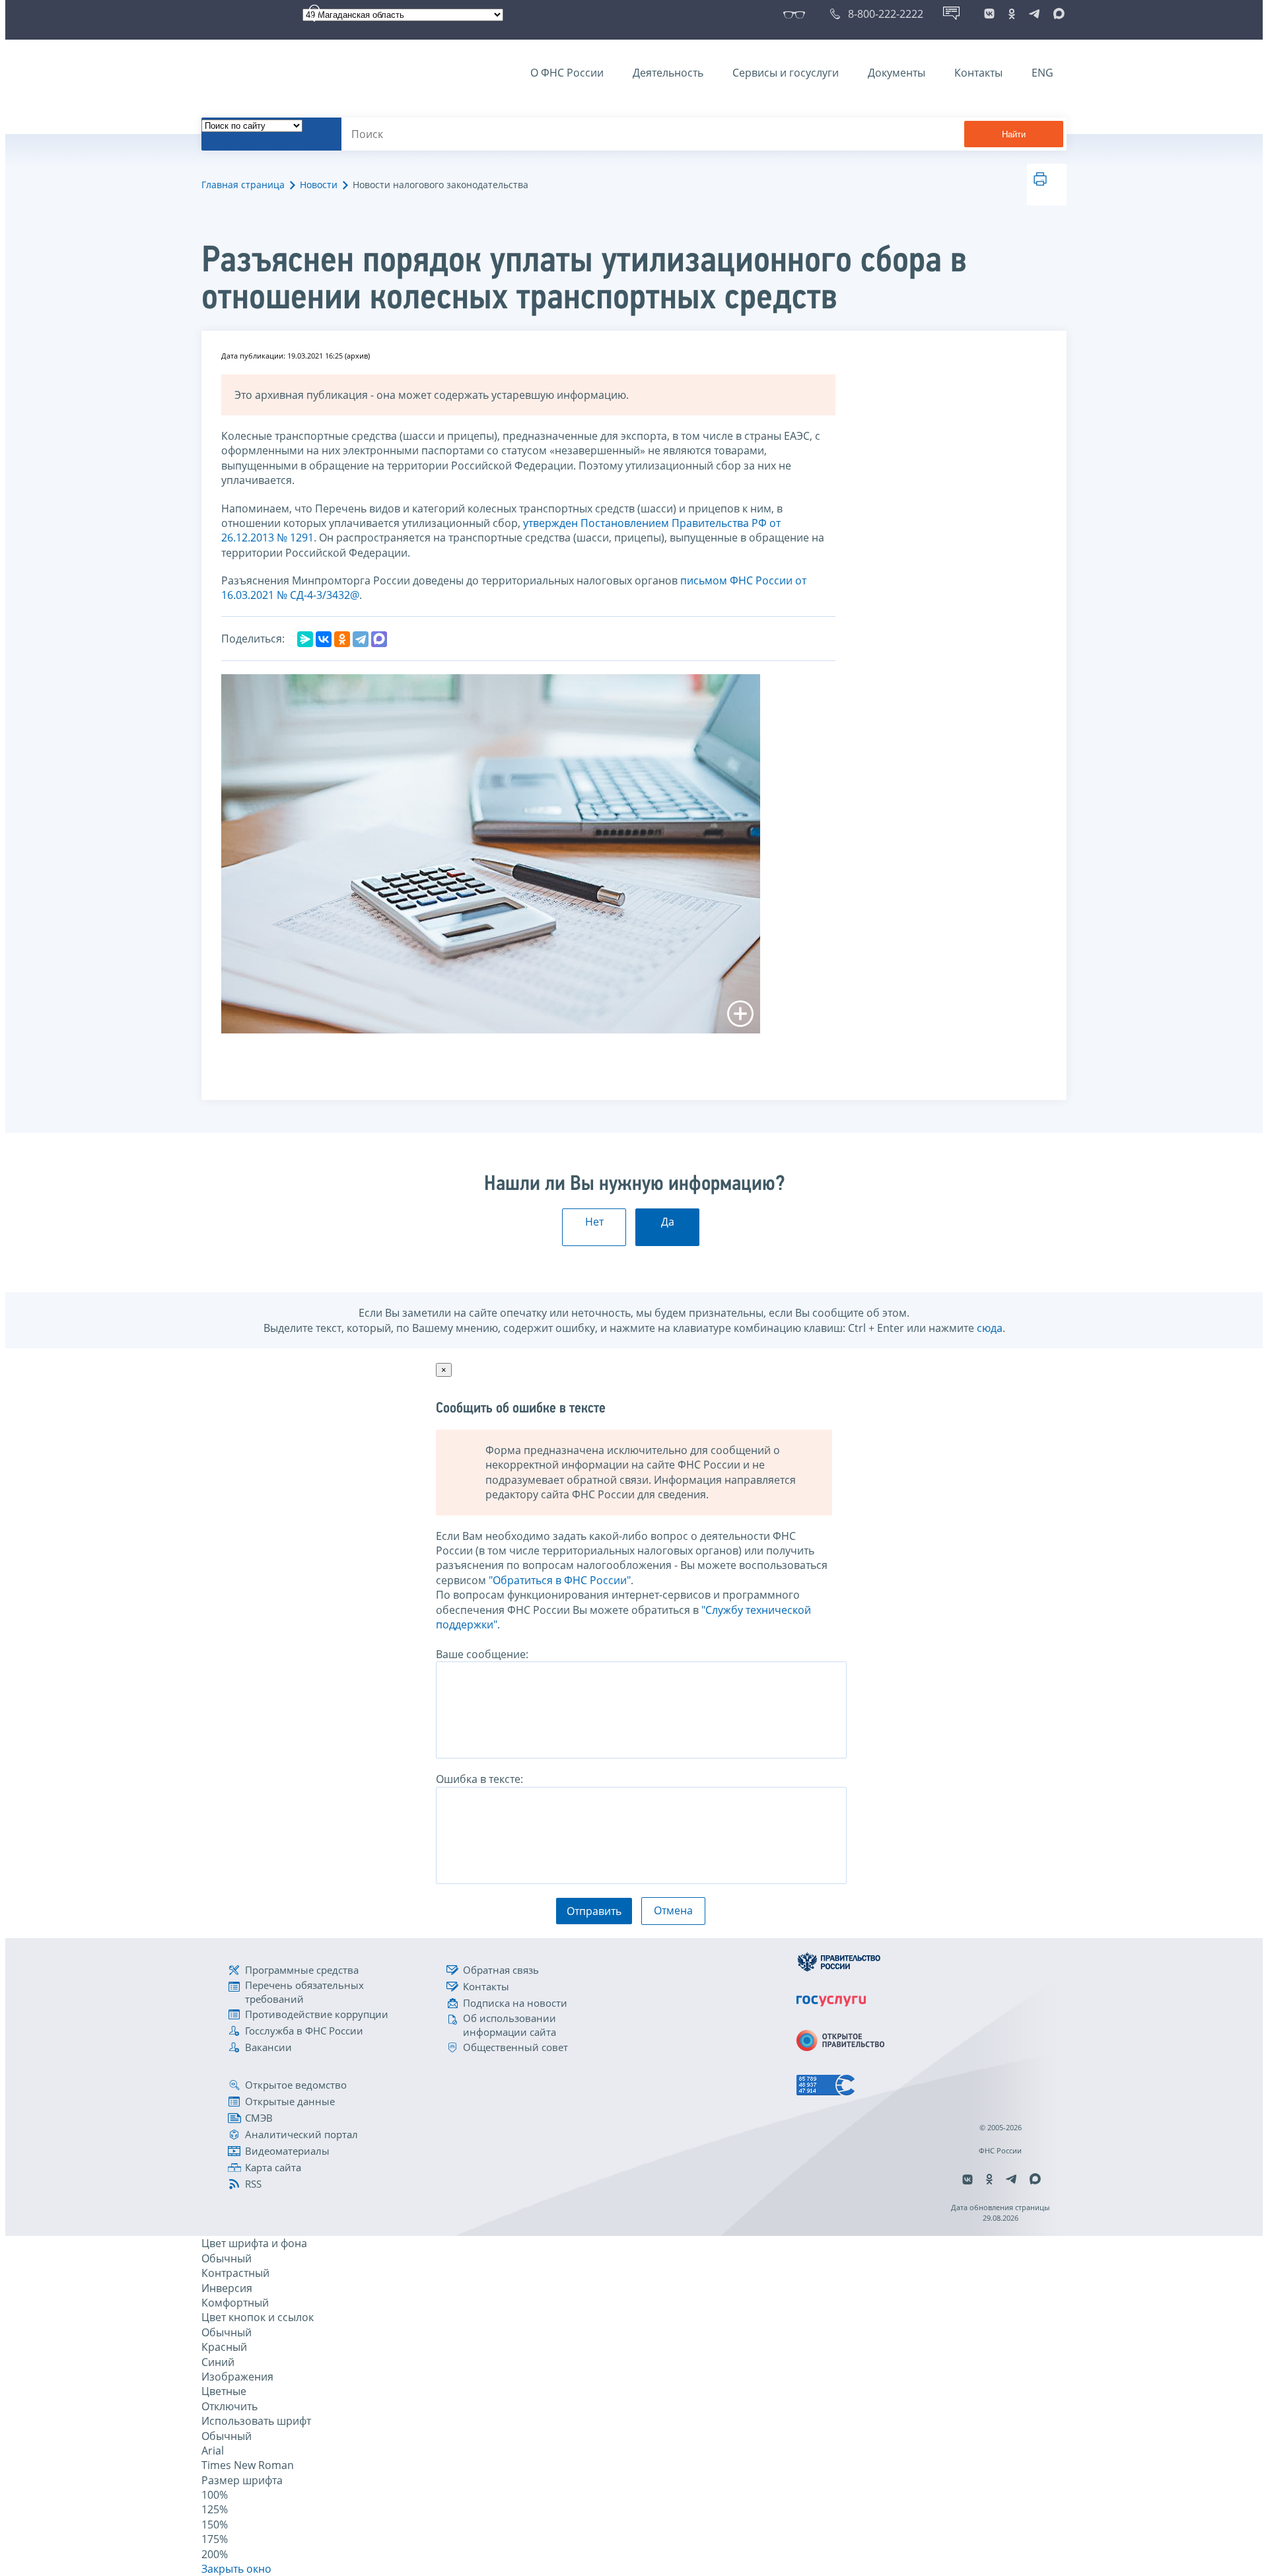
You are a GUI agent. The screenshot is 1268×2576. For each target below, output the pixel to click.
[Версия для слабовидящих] (797, 14)
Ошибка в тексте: (479, 1779)
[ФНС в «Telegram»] (1034, 14)
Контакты (978, 73)
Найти (1014, 134)
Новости (319, 185)
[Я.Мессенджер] (305, 639)
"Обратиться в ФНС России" (560, 1580)
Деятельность (668, 73)
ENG (1042, 73)
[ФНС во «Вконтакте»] (989, 14)
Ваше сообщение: (482, 1654)
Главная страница (243, 185)
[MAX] (379, 639)
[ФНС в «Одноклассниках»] (1012, 14)
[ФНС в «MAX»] (1057, 14)
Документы (897, 73)
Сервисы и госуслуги (786, 73)
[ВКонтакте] (324, 639)
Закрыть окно (236, 2569)
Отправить (594, 1911)
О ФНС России (567, 73)
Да (668, 1222)
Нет (594, 1222)
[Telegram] (361, 639)
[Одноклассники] (342, 639)
